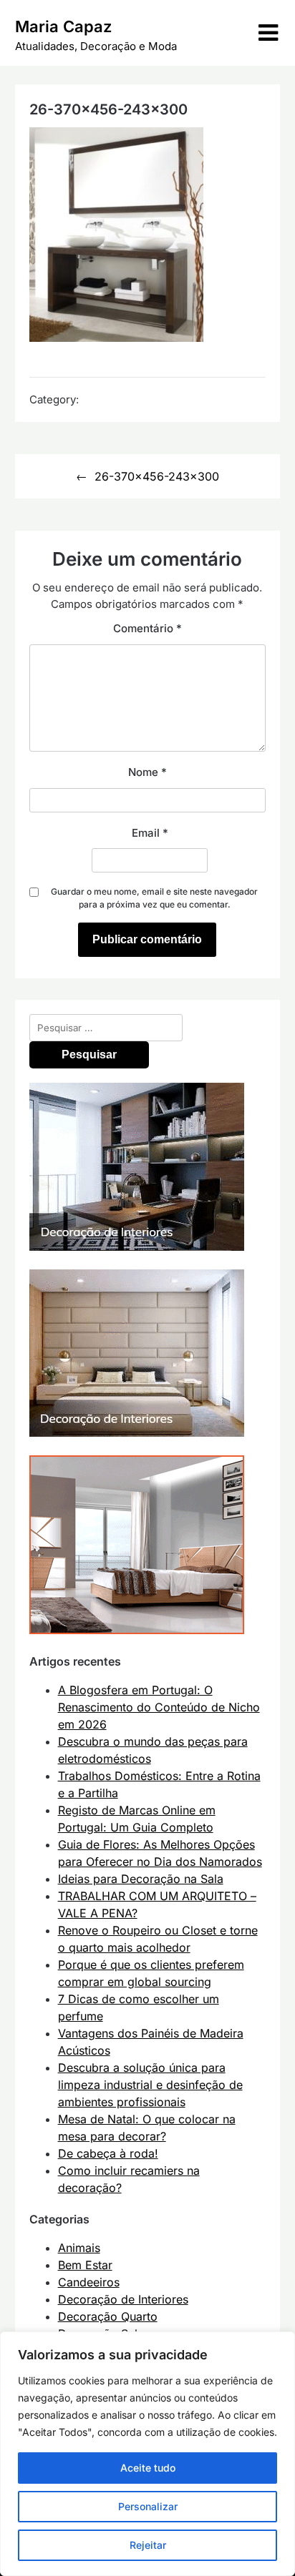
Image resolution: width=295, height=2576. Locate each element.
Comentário (147, 628)
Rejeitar (148, 2545)
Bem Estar (85, 2265)
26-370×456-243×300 (157, 476)
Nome (147, 772)
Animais (79, 2248)
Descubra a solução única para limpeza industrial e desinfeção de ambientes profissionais (150, 2085)
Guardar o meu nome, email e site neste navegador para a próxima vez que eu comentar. (154, 898)
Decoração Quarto (108, 2316)
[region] (147, 2454)
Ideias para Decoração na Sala (141, 1879)
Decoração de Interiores (123, 2299)
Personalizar (148, 2506)
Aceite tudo (148, 2468)
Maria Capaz (63, 26)
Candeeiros (89, 2282)
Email (150, 833)
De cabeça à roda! (108, 2153)
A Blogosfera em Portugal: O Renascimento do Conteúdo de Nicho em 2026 (159, 1707)
